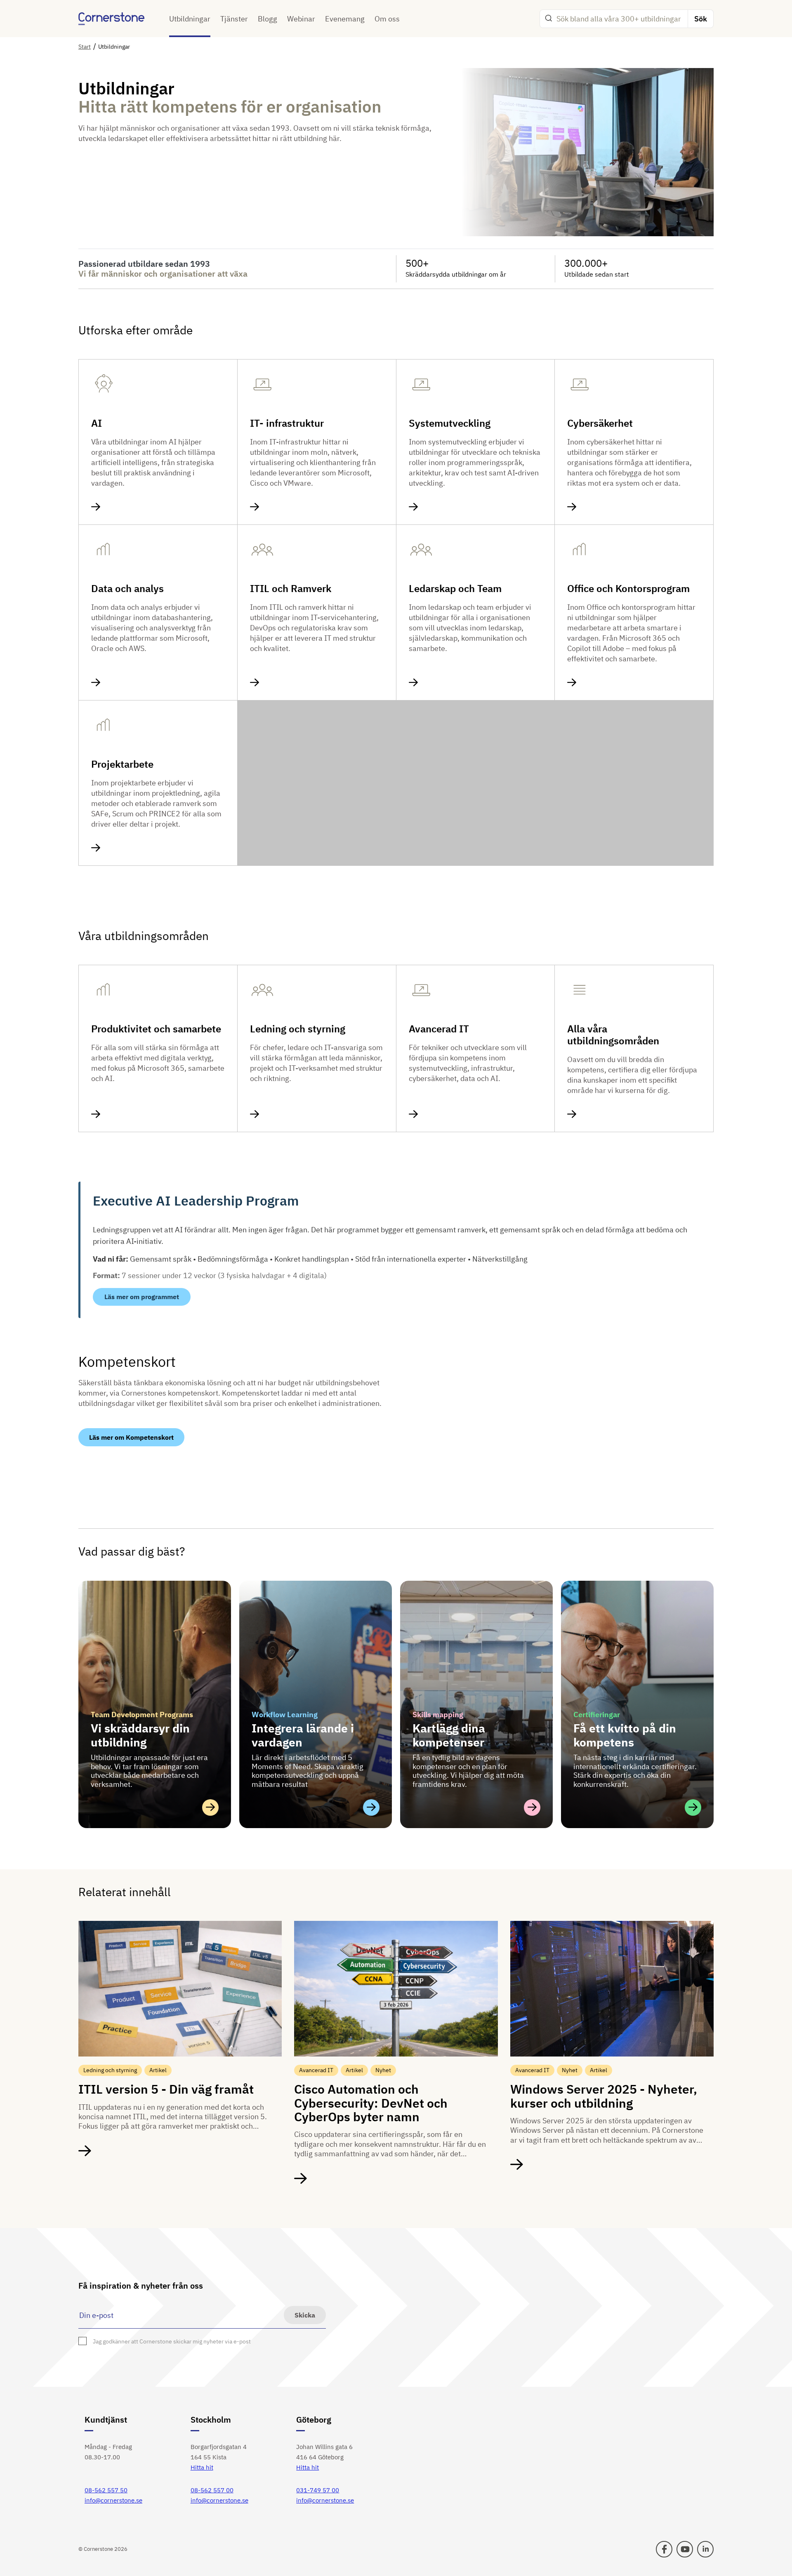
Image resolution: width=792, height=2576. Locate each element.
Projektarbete (122, 764)
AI (97, 423)
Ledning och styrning (298, 1029)
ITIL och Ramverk (291, 589)
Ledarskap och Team (455, 589)
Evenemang (345, 19)
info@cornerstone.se (113, 2500)
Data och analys (127, 589)
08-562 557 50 (106, 2490)
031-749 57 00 (318, 2490)
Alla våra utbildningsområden (613, 1035)
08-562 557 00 (212, 2490)
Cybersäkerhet (600, 423)
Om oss (387, 19)
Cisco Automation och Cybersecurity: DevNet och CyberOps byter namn (371, 2103)
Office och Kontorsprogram (628, 589)
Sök (701, 19)
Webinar (301, 19)
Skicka (305, 2315)
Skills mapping (438, 1715)
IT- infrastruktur (287, 423)
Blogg (268, 19)
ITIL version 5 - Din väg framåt (166, 2089)
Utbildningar (190, 19)
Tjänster (234, 19)
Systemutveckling (450, 423)
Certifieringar (597, 1715)
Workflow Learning (285, 1715)
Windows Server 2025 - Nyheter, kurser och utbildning (604, 2096)
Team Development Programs (142, 1715)
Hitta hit (202, 2467)
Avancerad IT (439, 1029)
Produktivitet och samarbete (156, 1029)
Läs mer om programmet (142, 1297)
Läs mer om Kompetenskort (131, 1437)
